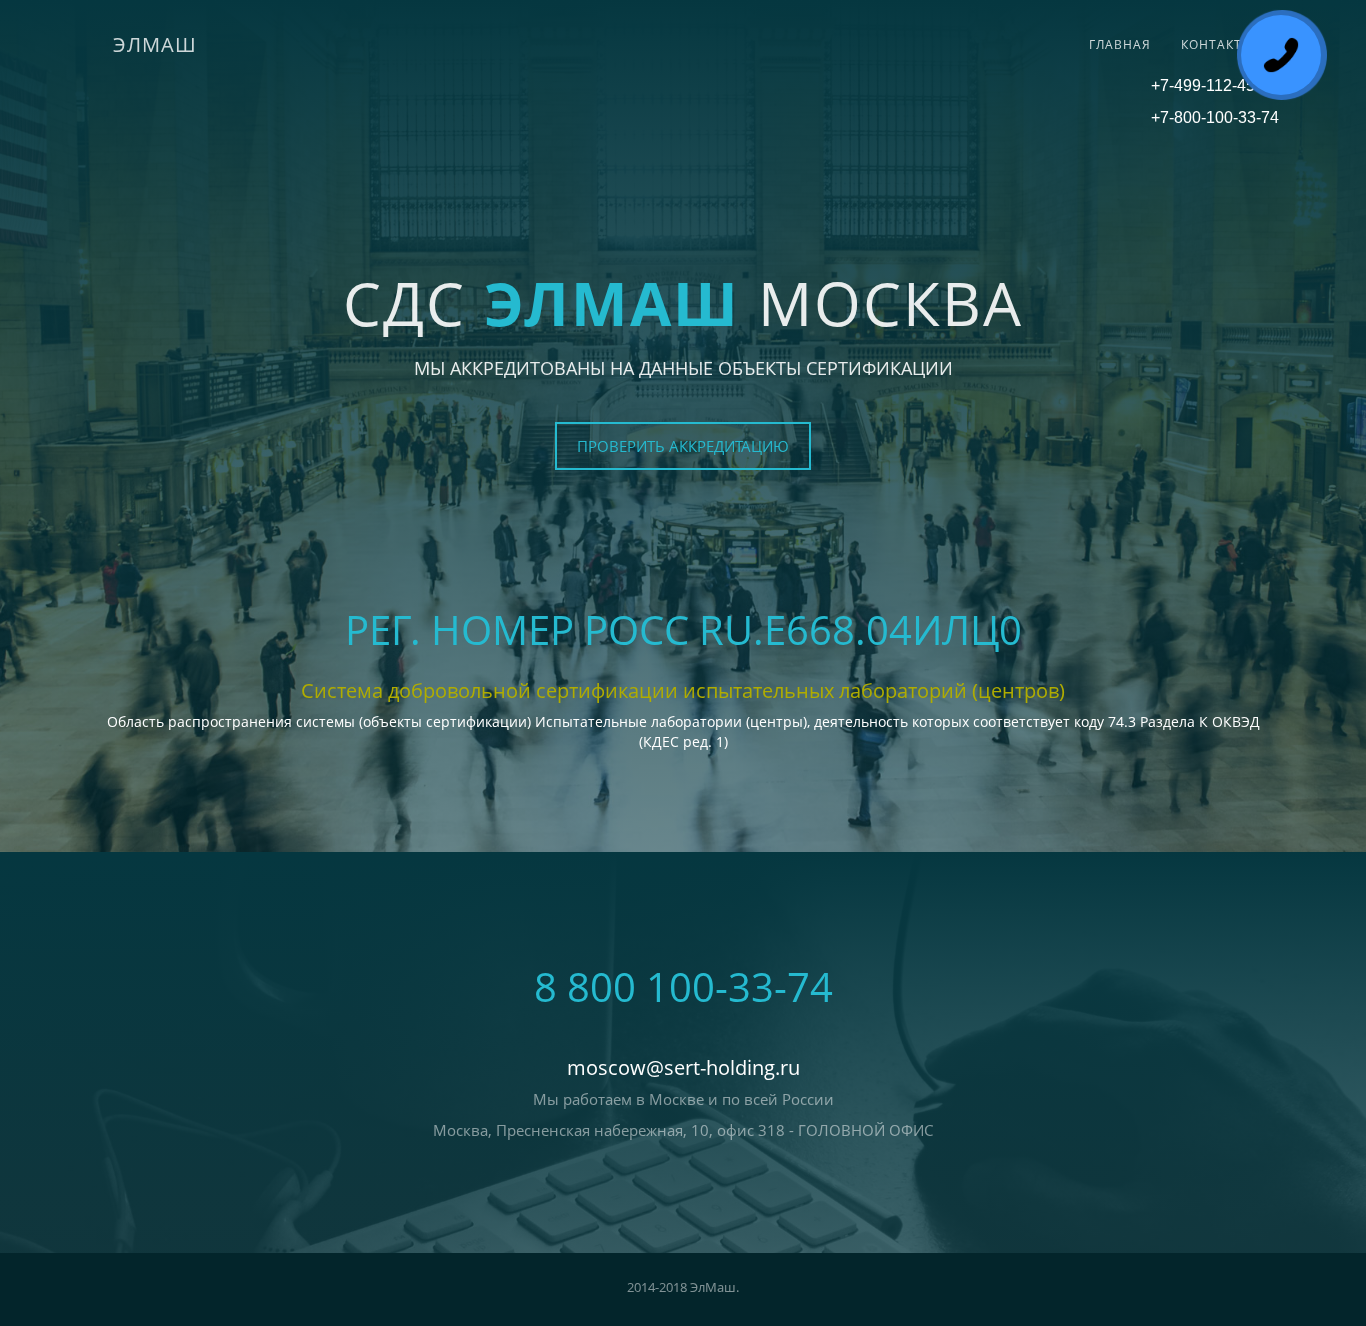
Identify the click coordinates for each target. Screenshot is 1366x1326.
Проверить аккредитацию (683, 446)
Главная (1120, 44)
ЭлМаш (155, 44)
